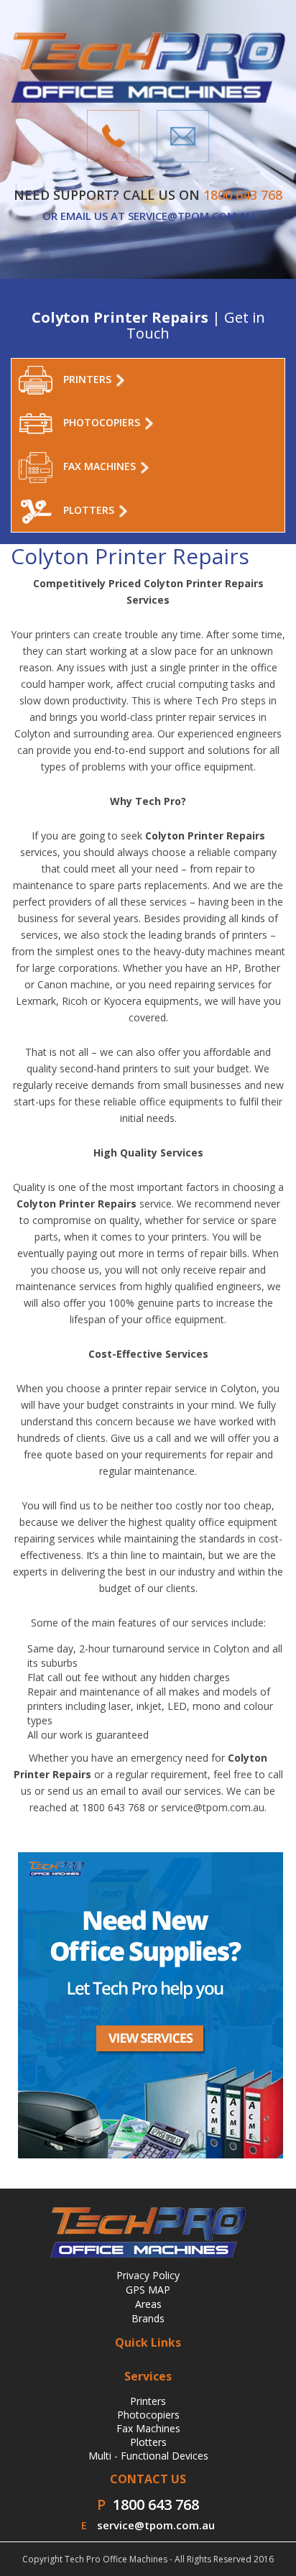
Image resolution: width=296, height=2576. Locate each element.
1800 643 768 (156, 2504)
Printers (148, 2401)
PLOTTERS (90, 510)
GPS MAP (148, 2290)
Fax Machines (148, 2428)
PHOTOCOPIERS (103, 422)
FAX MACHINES (101, 466)
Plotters (148, 2442)
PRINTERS (89, 379)
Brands (148, 2318)
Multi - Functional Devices (148, 2456)
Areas (148, 2304)
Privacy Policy (148, 2275)
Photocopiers (148, 2415)
